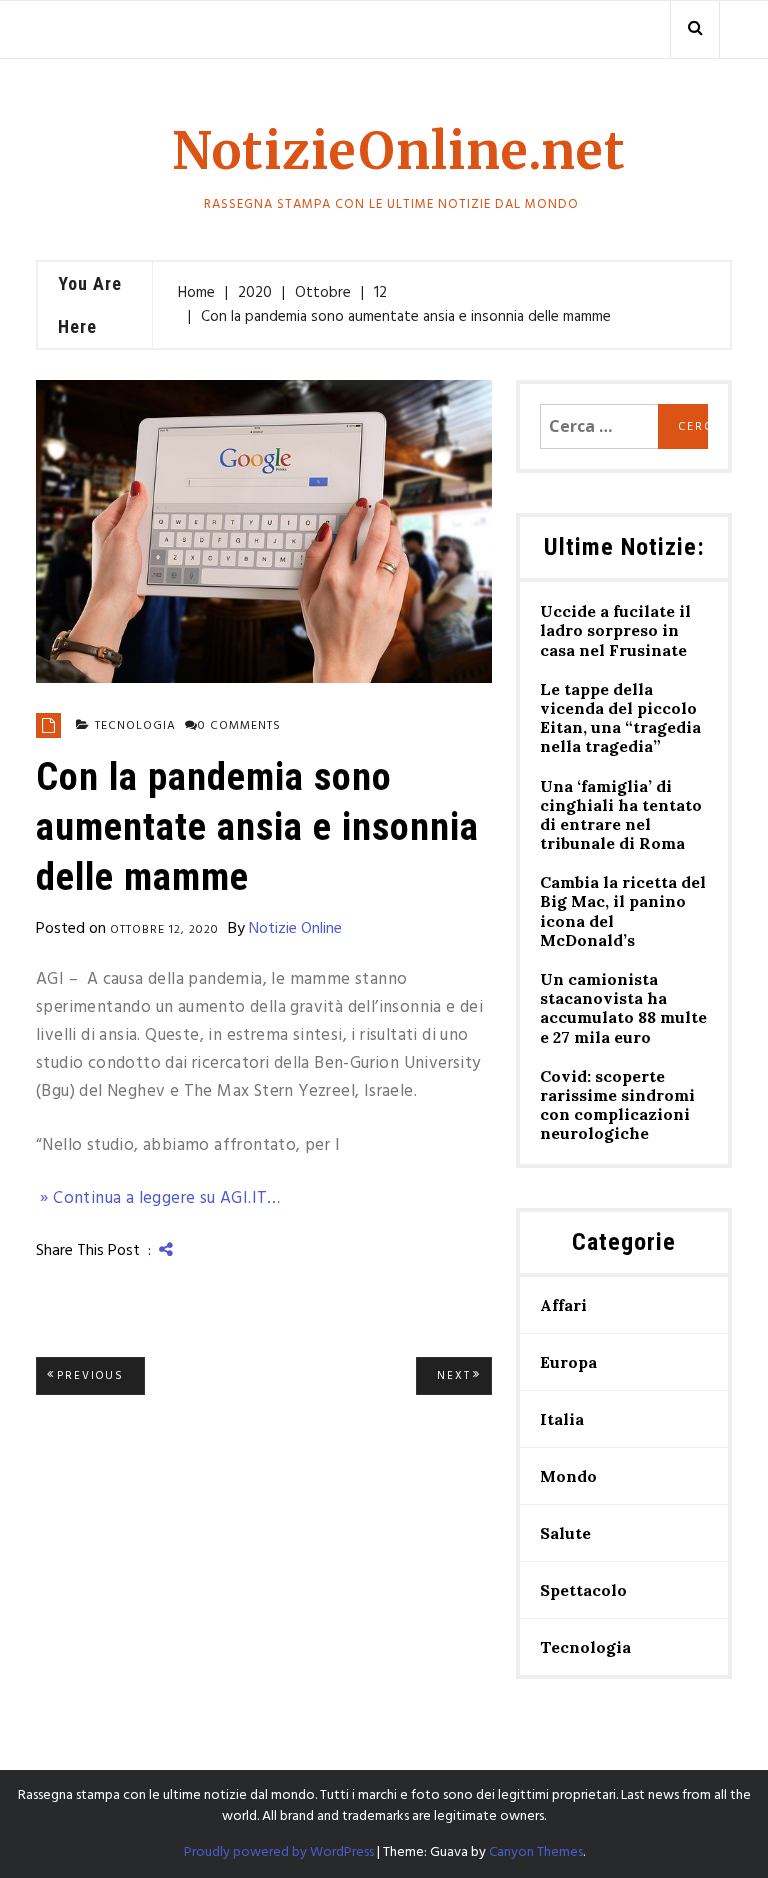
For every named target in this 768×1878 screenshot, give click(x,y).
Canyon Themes (536, 1852)
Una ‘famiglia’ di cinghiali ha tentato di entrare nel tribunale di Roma (621, 815)
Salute (565, 1533)
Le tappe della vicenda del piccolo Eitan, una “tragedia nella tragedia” (620, 718)
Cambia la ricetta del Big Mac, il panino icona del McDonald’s (623, 911)
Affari (563, 1305)
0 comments (239, 726)
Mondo (568, 1476)
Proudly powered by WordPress (279, 1852)
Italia (562, 1419)
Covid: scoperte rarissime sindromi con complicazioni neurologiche (617, 1105)
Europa (568, 1362)
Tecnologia (135, 726)
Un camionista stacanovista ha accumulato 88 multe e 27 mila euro (623, 1008)
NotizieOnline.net (399, 151)
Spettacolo (583, 1590)
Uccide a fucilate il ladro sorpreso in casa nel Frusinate (615, 630)
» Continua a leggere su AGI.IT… (158, 1198)
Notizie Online (295, 929)
